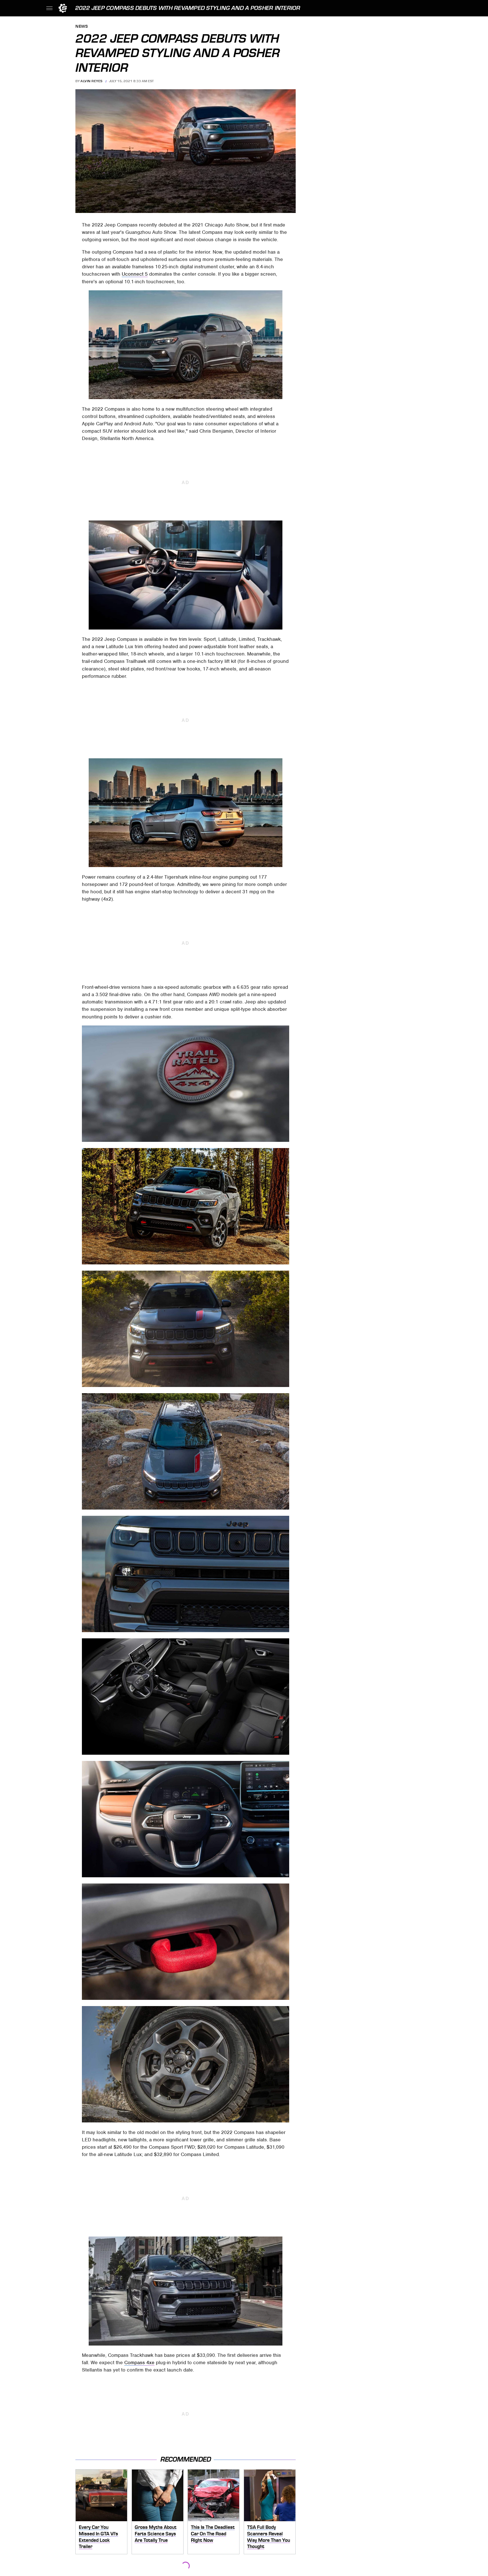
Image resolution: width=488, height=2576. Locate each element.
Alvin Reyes (91, 81)
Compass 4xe (139, 2362)
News (82, 27)
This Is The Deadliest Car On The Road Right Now (213, 2533)
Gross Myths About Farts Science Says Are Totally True (156, 2533)
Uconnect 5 (135, 274)
